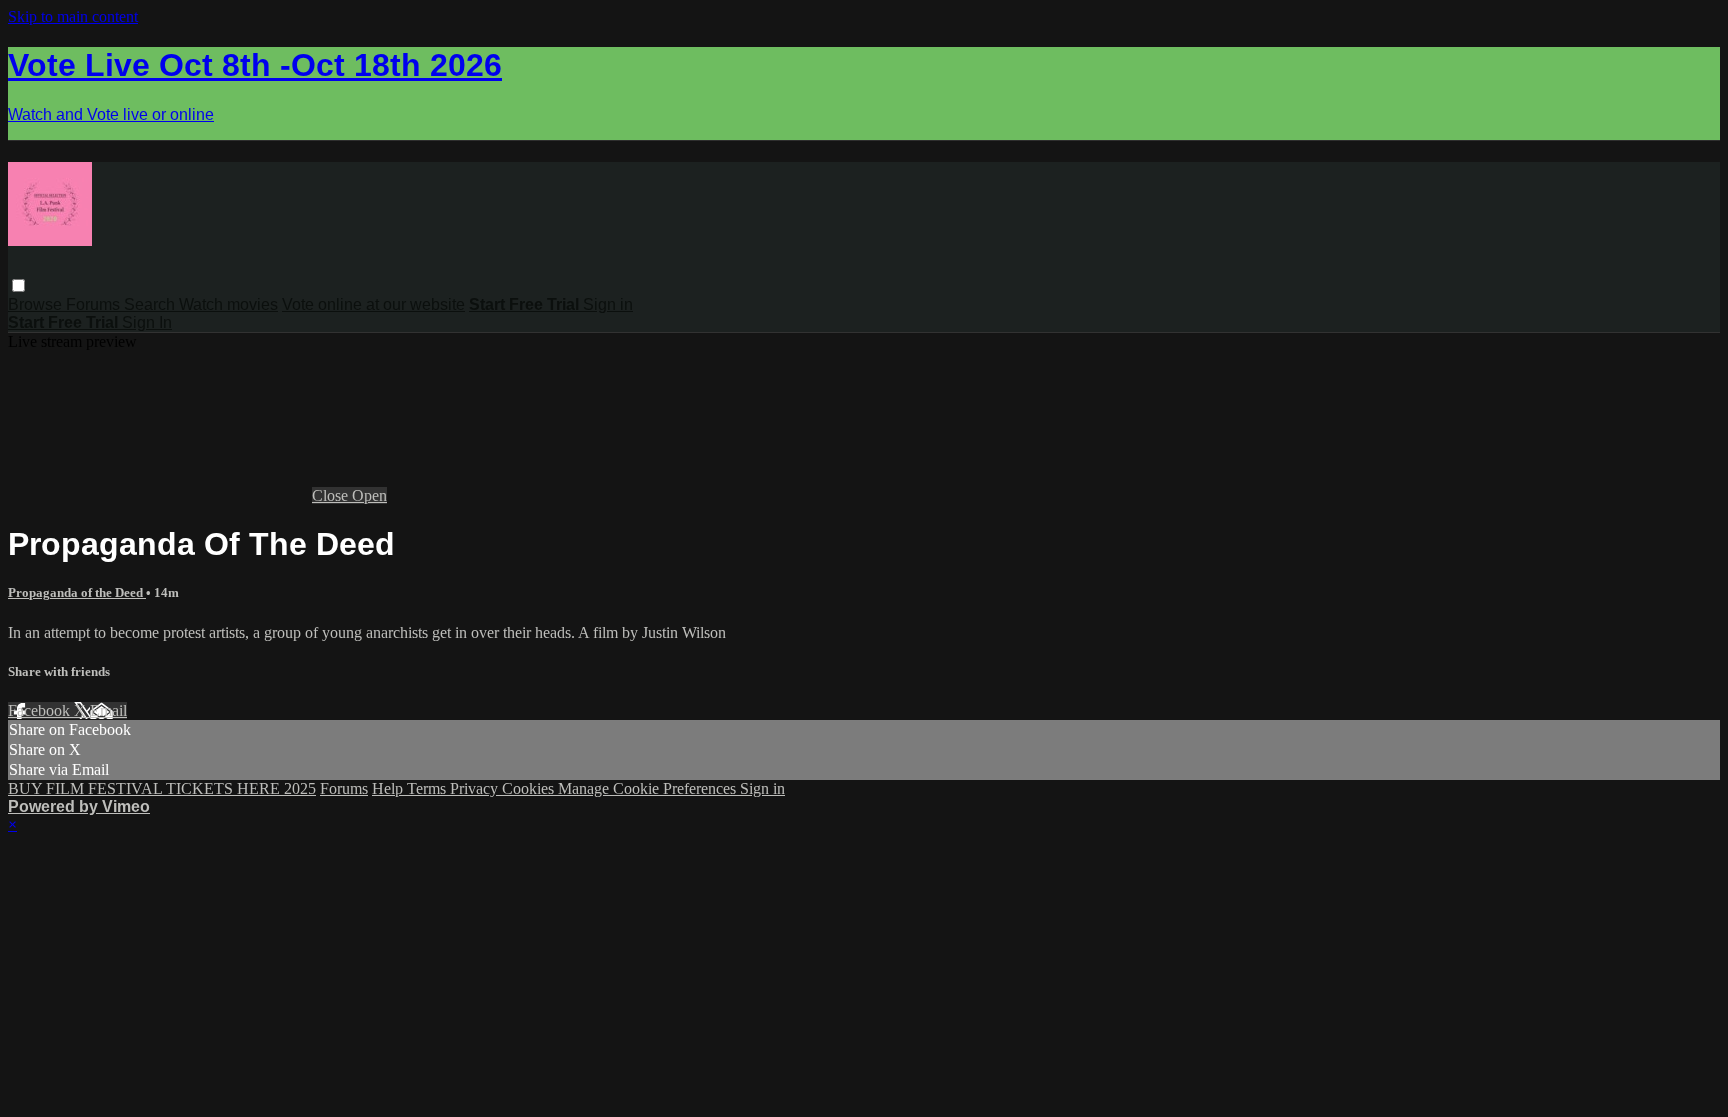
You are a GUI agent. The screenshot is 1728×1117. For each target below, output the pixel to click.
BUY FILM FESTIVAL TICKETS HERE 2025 (162, 788)
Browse (37, 304)
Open (369, 495)
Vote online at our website (373, 304)
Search (151, 304)
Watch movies (228, 304)
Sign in (608, 304)
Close (332, 495)
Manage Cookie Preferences (649, 788)
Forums (95, 304)
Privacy (476, 788)
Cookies (530, 788)
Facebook (41, 710)
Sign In (147, 322)
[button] (18, 285)
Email (108, 710)
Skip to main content (73, 16)
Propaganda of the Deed (77, 592)
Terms (428, 788)
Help (389, 788)
